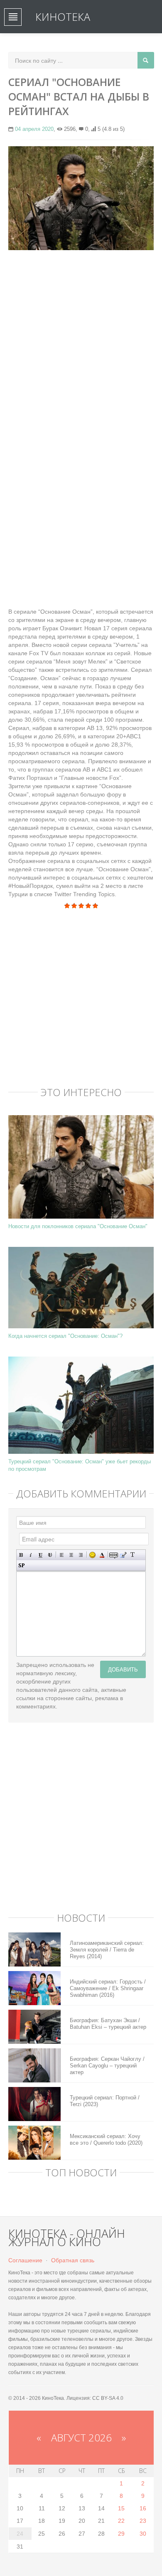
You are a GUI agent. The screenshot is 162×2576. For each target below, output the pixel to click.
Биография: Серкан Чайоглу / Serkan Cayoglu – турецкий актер (107, 2066)
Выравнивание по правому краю (81, 1555)
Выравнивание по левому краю (62, 1555)
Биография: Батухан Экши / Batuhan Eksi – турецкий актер (108, 2024)
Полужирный (21, 1555)
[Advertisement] (81, 339)
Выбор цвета (102, 1555)
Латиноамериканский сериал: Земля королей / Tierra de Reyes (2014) (107, 1950)
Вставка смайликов (92, 1555)
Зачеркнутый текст (50, 1555)
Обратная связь (73, 2260)
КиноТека (63, 17)
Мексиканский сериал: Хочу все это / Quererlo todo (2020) (106, 2140)
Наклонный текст (31, 1555)
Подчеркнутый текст (40, 1555)
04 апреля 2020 (34, 129)
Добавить (123, 1669)
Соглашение (25, 2260)
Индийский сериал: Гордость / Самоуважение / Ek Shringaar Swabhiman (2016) (108, 1988)
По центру (71, 1555)
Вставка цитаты (123, 1555)
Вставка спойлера (21, 1565)
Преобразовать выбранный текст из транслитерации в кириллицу (133, 1555)
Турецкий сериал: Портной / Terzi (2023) (105, 2101)
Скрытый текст (114, 1555)
